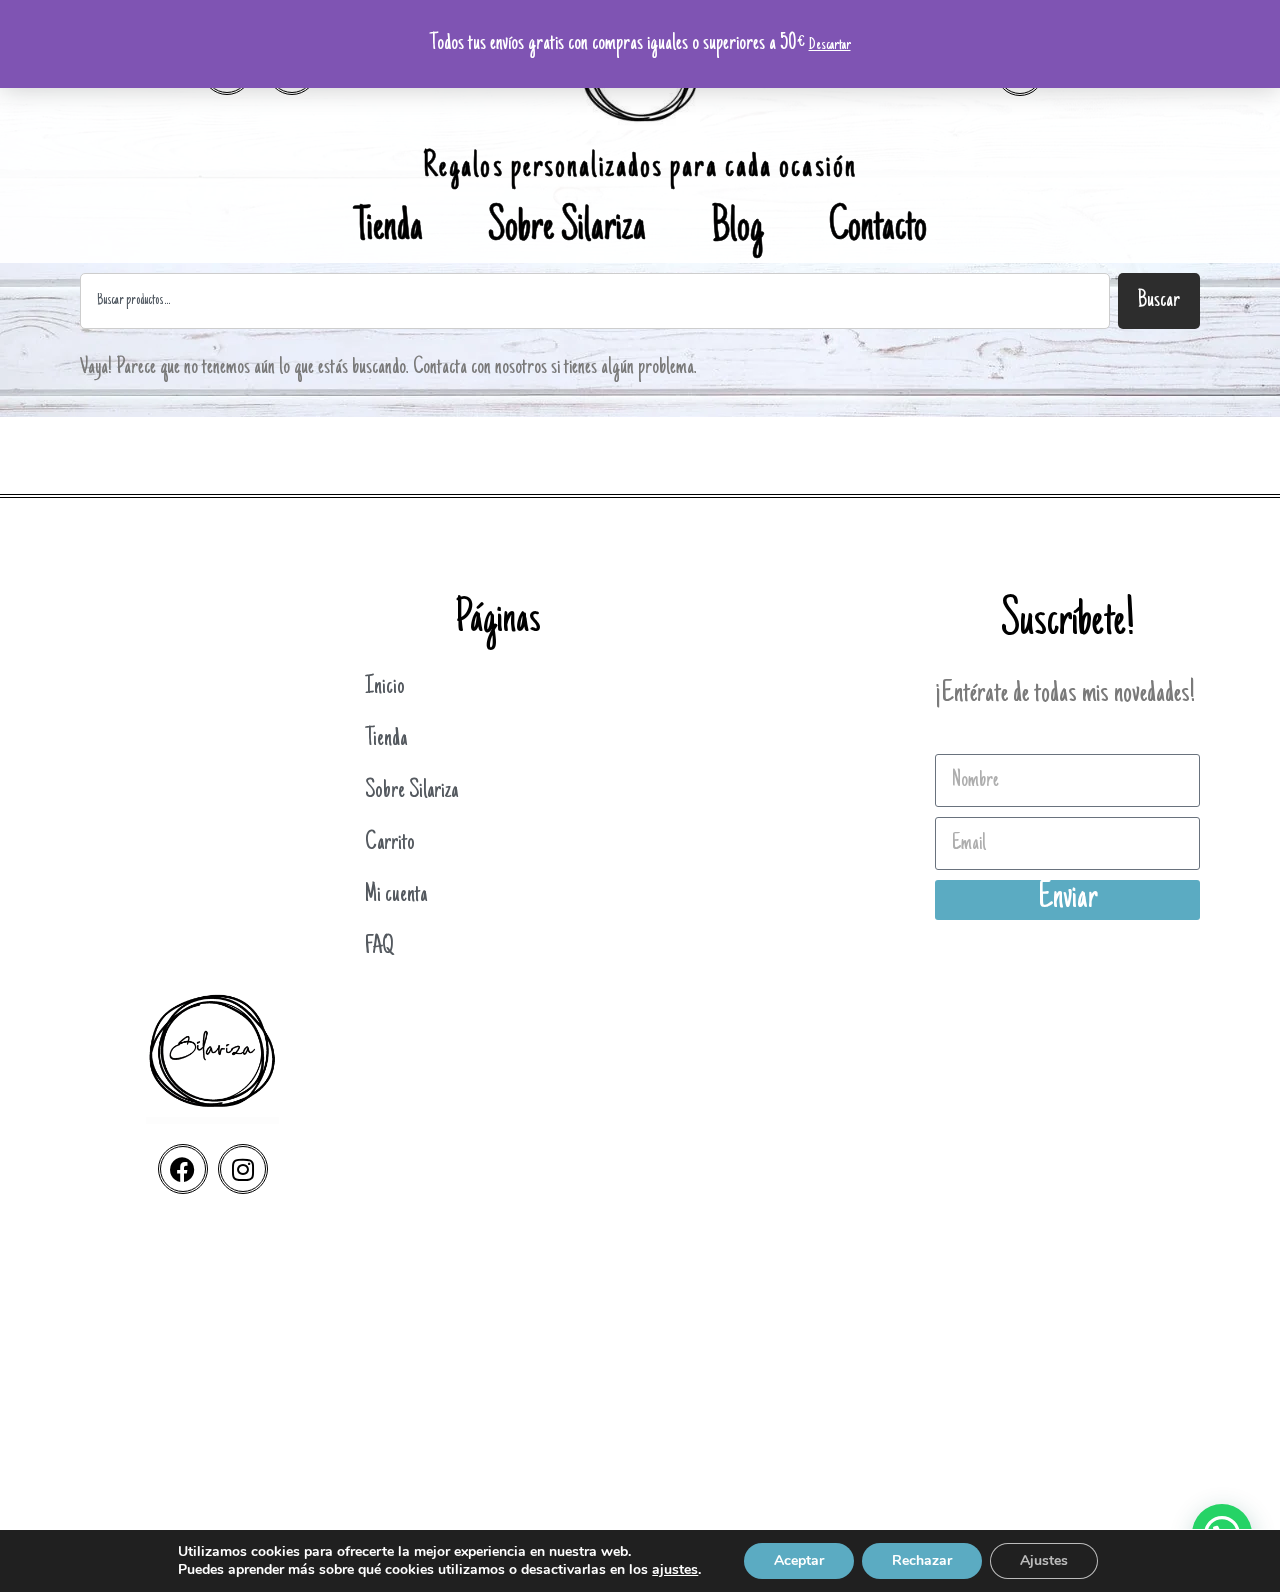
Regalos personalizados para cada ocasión (640, 168)
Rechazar (922, 1560)
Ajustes (1044, 1560)
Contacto (878, 230)
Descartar (830, 45)
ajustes (675, 1570)
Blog (737, 230)
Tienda (388, 230)
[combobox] (595, 301)
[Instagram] (243, 1169)
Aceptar (799, 1560)
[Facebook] (183, 1169)
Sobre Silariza (567, 230)
